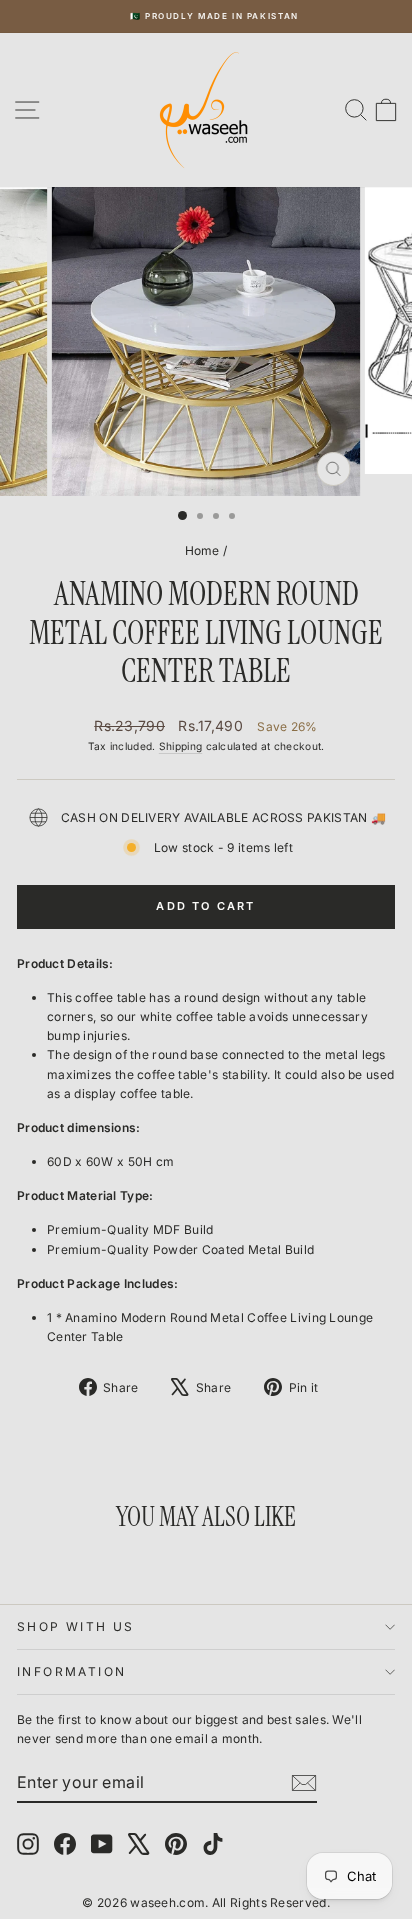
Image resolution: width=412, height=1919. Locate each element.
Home (202, 550)
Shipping (180, 746)
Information (71, 1671)
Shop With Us (76, 1626)
